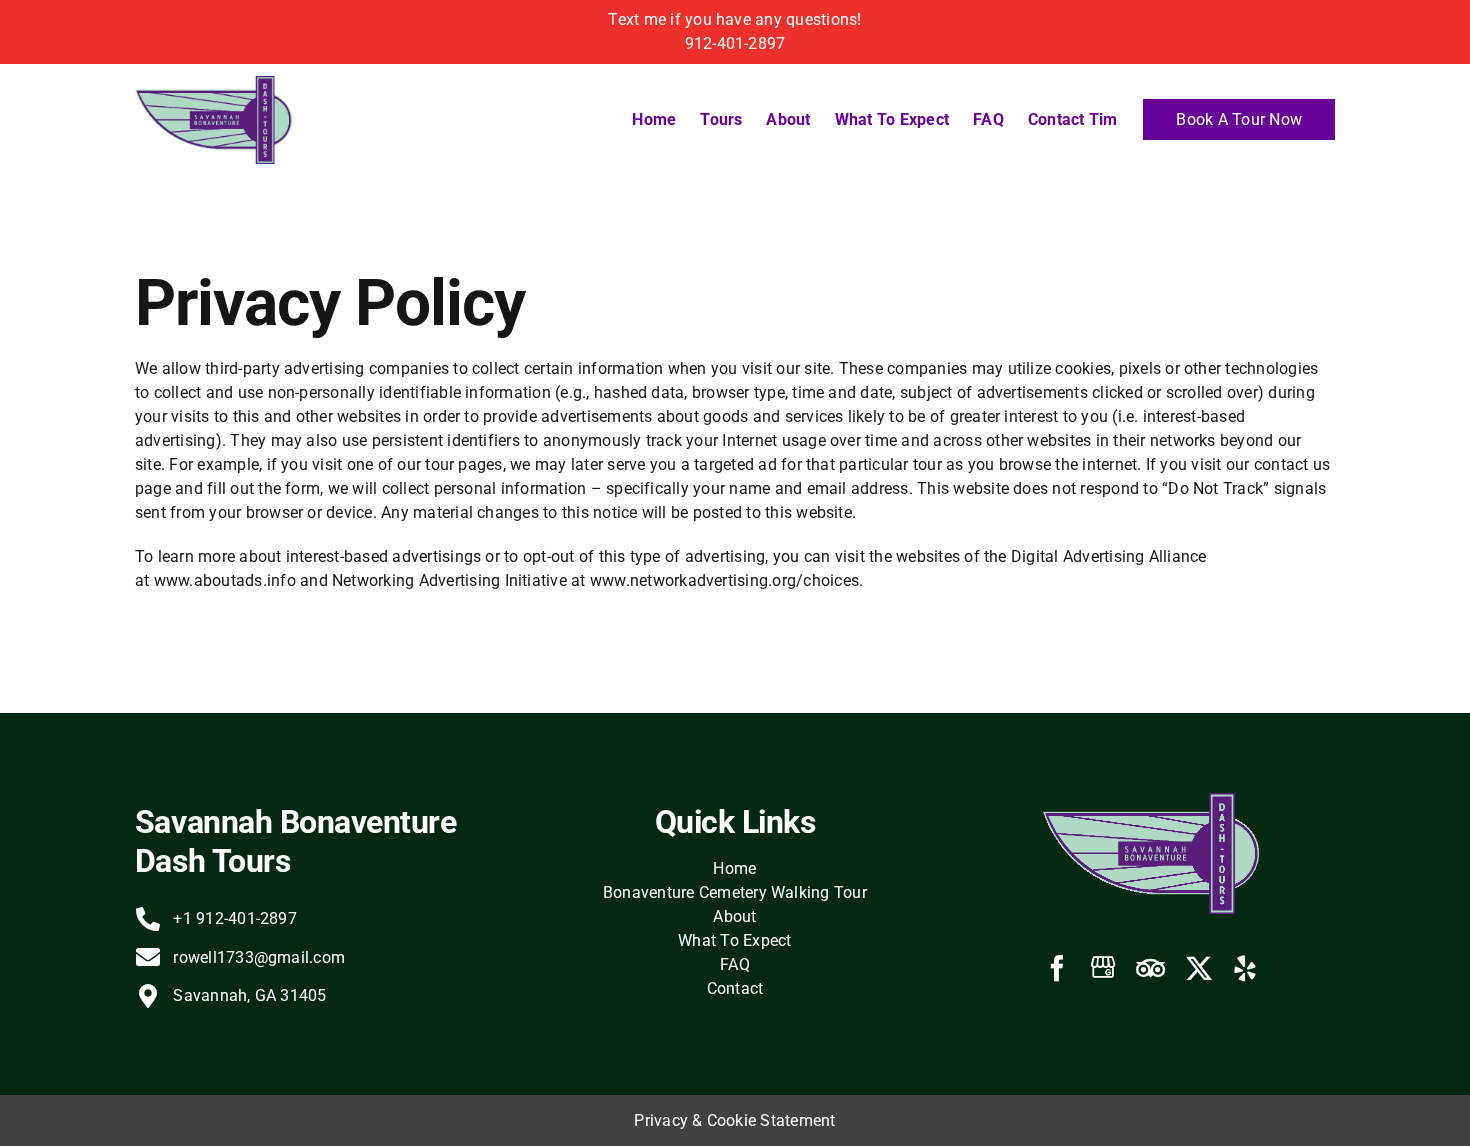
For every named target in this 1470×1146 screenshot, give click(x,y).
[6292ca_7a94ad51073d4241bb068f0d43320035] (213, 83)
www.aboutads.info (225, 580)
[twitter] (1199, 968)
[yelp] (1245, 968)
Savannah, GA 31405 (249, 995)
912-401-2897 (735, 43)
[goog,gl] (1103, 967)
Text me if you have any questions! (734, 19)
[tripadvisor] (1150, 968)
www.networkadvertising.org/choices (724, 580)
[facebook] (1057, 968)
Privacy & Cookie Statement (734, 1120)
